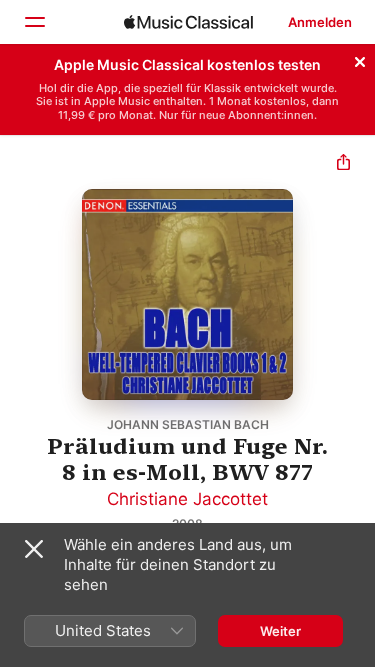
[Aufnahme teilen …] (343, 164)
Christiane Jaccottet (187, 499)
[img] (188, 22)
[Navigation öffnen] (34, 22)
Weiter (280, 631)
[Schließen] (360, 59)
